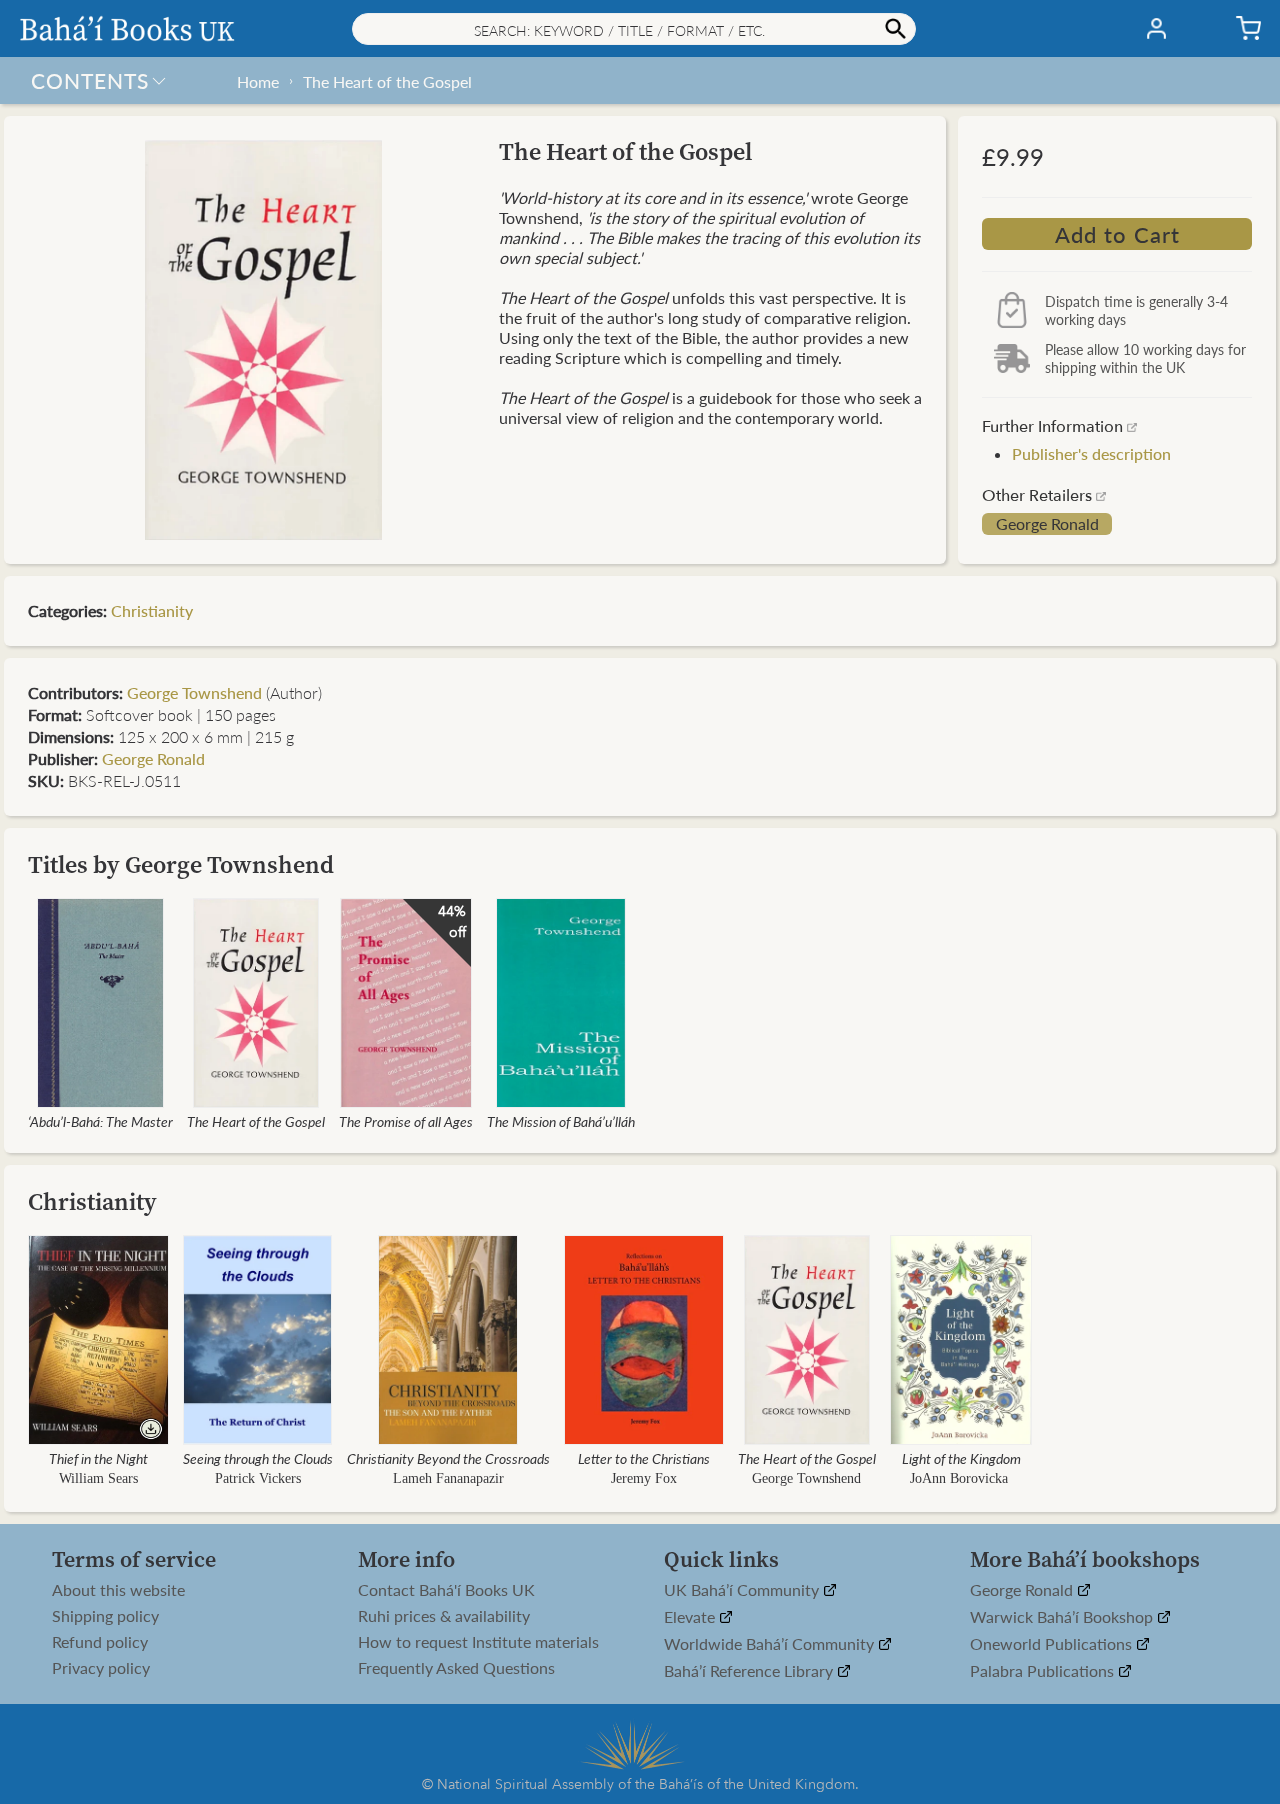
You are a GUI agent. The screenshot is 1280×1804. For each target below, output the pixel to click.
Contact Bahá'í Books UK (446, 1590)
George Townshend (194, 692)
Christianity (152, 610)
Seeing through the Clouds (258, 1458)
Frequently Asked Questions (456, 1668)
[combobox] (634, 29)
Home (258, 81)
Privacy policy (101, 1668)
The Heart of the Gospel (387, 81)
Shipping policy (105, 1616)
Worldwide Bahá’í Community (771, 1644)
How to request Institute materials (478, 1642)
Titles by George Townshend (181, 864)
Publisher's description (1091, 453)
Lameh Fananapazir (448, 1478)
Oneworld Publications (1053, 1644)
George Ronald (1047, 524)
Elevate (691, 1617)
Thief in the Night (98, 1458)
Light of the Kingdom (961, 1458)
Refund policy (100, 1642)
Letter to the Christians (644, 1458)
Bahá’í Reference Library (750, 1671)
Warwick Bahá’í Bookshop (1063, 1617)
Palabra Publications (1044, 1671)
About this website (118, 1590)
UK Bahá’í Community (743, 1590)
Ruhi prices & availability (444, 1616)
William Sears (98, 1478)
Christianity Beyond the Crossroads (448, 1458)
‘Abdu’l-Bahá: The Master (100, 1121)
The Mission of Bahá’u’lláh (561, 1121)
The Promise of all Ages (406, 1121)
